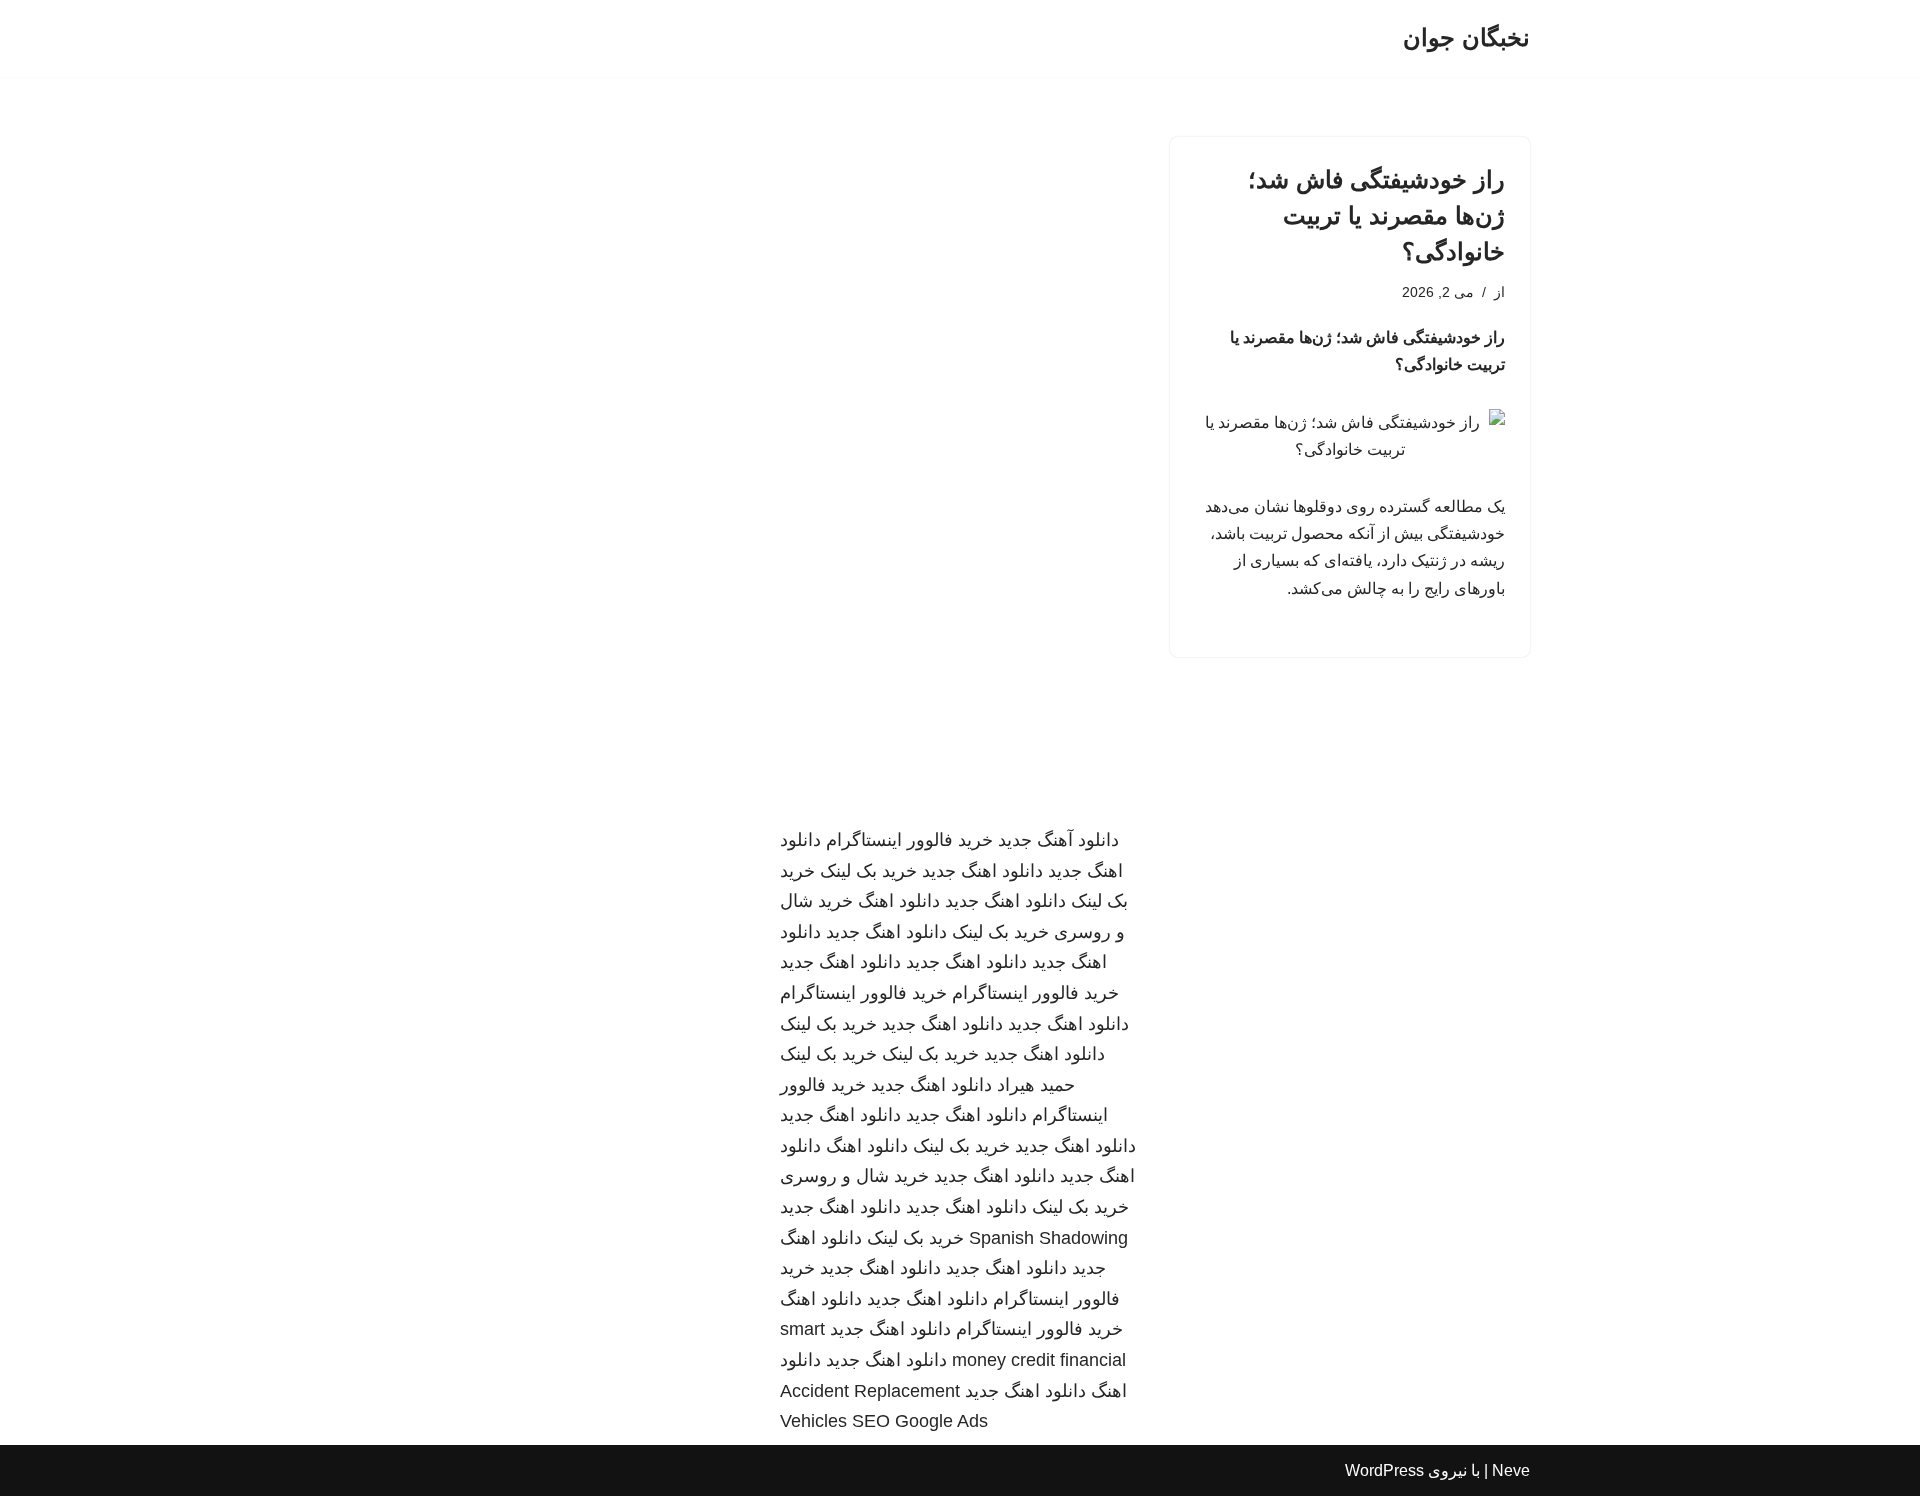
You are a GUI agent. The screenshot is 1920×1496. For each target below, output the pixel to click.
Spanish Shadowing (1048, 1238)
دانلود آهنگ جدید (1058, 840)
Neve (1511, 1470)
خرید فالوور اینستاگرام (909, 840)
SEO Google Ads (920, 1421)
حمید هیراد (1036, 1085)
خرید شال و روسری (854, 1176)
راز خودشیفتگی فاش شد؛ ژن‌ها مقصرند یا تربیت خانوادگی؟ (1376, 215)
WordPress (1384, 1470)
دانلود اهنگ (899, 901)
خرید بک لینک (868, 871)
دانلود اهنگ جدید (982, 871)
